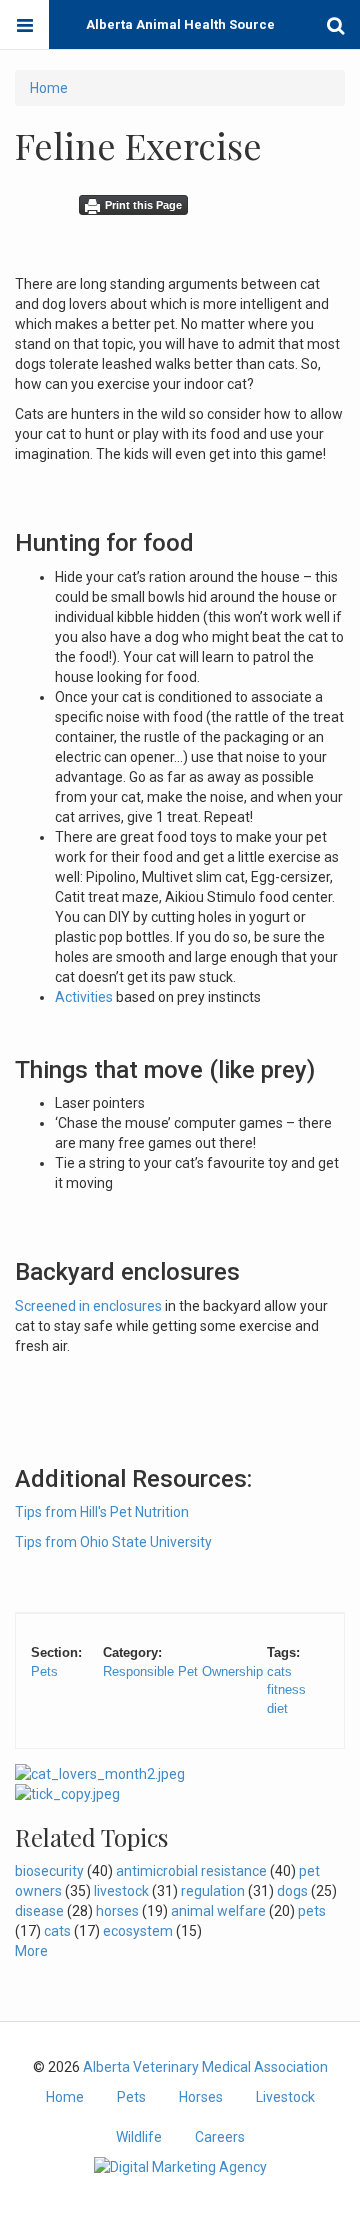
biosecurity (49, 1871)
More (31, 1951)
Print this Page (143, 205)
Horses (201, 2097)
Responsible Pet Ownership (183, 1671)
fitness (286, 1689)
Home (49, 88)
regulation (213, 1891)
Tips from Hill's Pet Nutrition (102, 1512)
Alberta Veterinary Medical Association (205, 2067)
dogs (292, 1891)
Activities (84, 997)
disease (39, 1911)
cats (279, 1671)
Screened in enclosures (88, 1306)
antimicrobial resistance (191, 1871)
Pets (44, 1671)
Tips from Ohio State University (113, 1542)
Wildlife (139, 2137)
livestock (121, 1891)
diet (277, 1708)
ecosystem (138, 1931)
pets (312, 1911)
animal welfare (218, 1911)
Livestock (285, 2097)
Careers (220, 2137)
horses (117, 1911)
